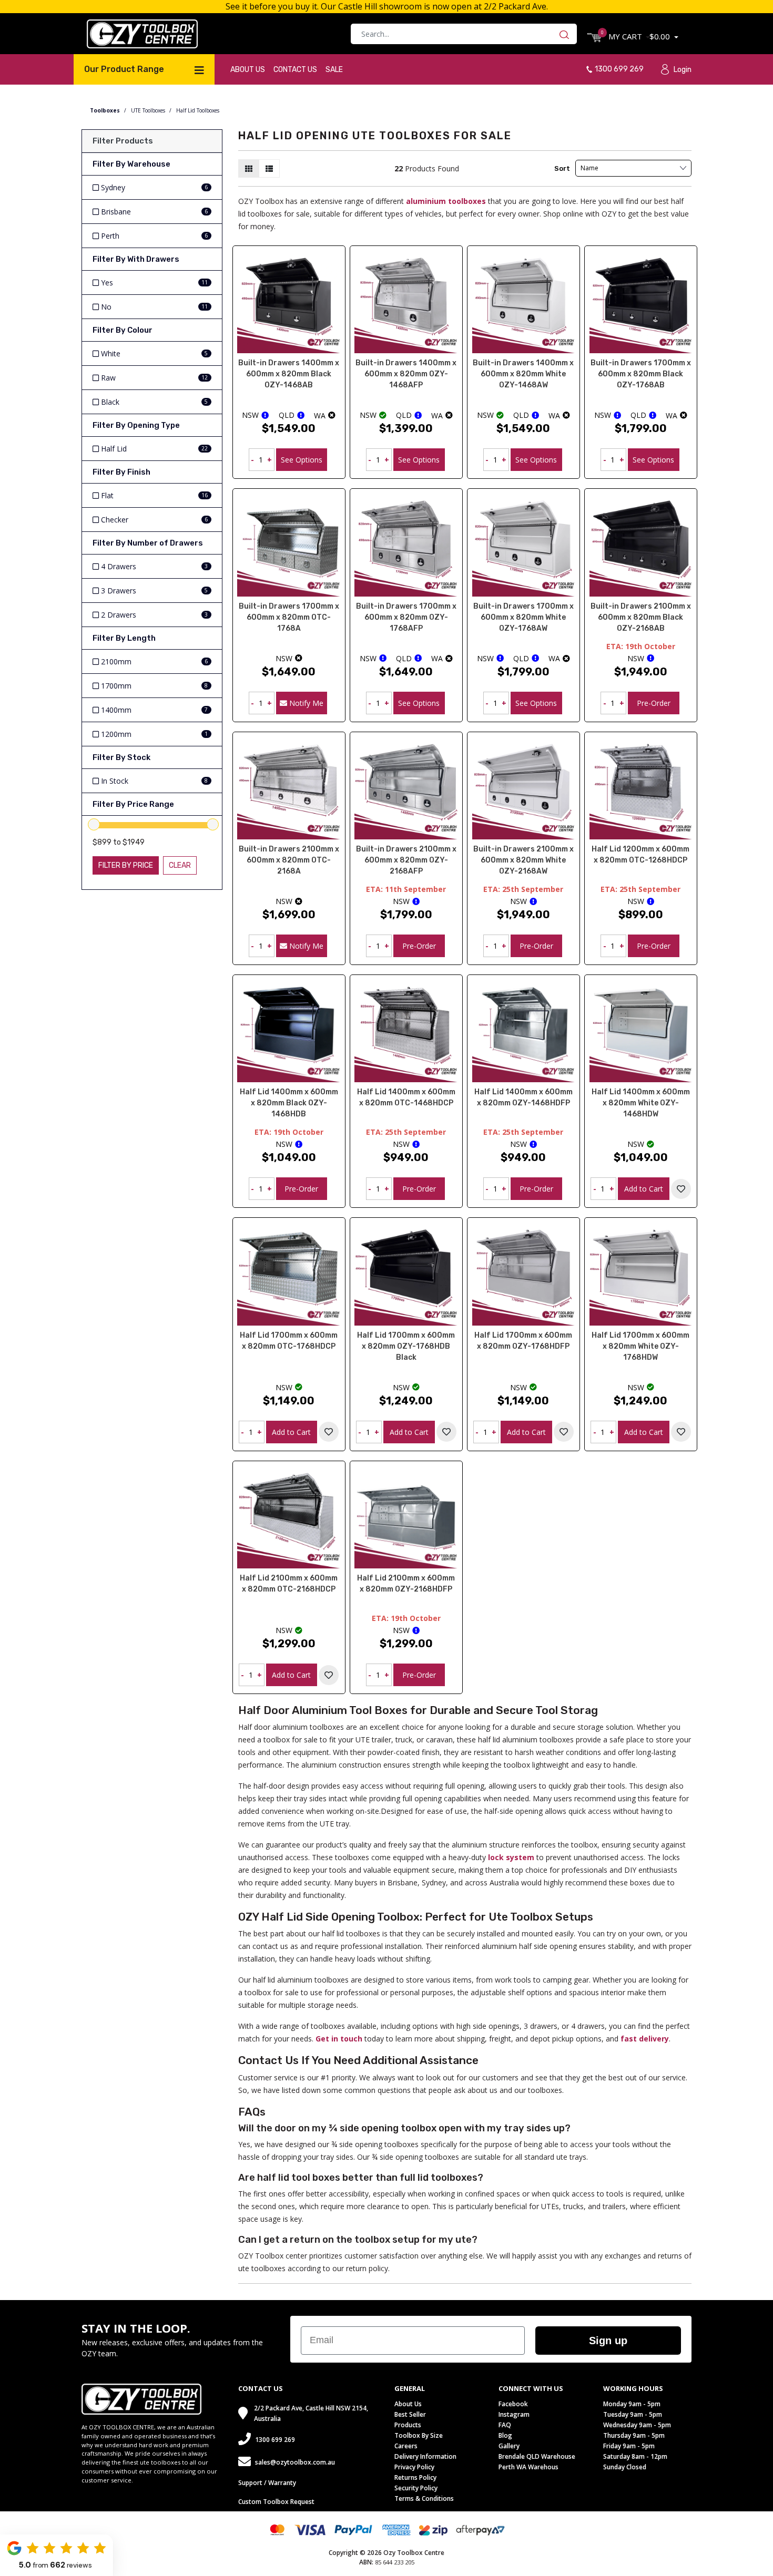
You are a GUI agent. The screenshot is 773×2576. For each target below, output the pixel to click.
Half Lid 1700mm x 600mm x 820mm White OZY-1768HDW (640, 1346)
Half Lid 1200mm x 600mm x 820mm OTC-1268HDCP (640, 855)
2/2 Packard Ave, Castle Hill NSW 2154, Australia (311, 2413)
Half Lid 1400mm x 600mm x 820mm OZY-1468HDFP (523, 1097)
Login (683, 70)
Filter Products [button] (123, 141)
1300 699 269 (619, 69)
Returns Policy (415, 2477)
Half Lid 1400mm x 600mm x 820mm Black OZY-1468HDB (289, 1103)
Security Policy (416, 2488)
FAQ (505, 2425)
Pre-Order (654, 703)
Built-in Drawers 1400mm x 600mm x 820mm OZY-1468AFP (406, 374)
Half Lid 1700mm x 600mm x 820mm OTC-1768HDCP (289, 1341)
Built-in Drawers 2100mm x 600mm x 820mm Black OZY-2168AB (641, 617)
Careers (406, 2446)
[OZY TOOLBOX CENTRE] (142, 33)
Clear (180, 865)
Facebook (513, 2404)
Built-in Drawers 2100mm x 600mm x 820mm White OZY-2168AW (523, 860)
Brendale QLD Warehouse (537, 2456)
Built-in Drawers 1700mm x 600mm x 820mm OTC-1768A (289, 617)
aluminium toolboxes (446, 201)
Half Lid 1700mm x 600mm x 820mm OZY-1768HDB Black (406, 1346)
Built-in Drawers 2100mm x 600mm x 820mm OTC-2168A (289, 860)
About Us (248, 70)
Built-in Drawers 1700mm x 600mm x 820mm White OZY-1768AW (523, 617)
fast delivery (645, 2039)
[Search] (567, 34)
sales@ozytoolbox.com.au (295, 2462)
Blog (505, 2435)
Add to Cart (644, 1189)
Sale (334, 70)
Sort (562, 168)
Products (408, 2425)
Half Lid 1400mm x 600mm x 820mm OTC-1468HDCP (406, 1097)
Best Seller (410, 2414)
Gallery (509, 2446)
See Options (302, 460)
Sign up (608, 2341)
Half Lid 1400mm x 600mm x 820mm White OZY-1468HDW (641, 1103)
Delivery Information (425, 2456)
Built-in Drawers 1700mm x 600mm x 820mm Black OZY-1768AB (641, 374)
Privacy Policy (414, 2467)
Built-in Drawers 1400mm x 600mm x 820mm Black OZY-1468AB (289, 374)
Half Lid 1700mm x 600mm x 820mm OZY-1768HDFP (523, 1341)
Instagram (514, 2414)
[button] (681, 1189)
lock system (511, 1857)
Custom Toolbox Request (276, 2502)
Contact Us (295, 70)
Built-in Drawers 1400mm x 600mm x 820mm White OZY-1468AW (523, 374)
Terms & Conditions (424, 2498)
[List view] (269, 168)
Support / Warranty (267, 2483)
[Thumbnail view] (249, 168)
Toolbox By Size (419, 2435)
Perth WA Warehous (528, 2467)
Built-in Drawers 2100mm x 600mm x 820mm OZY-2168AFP (406, 860)
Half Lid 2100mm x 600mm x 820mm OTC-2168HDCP (289, 1584)
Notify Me (305, 703)
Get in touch (339, 2039)
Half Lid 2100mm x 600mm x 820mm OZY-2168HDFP (406, 1584)
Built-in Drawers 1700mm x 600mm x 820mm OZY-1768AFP (406, 617)
